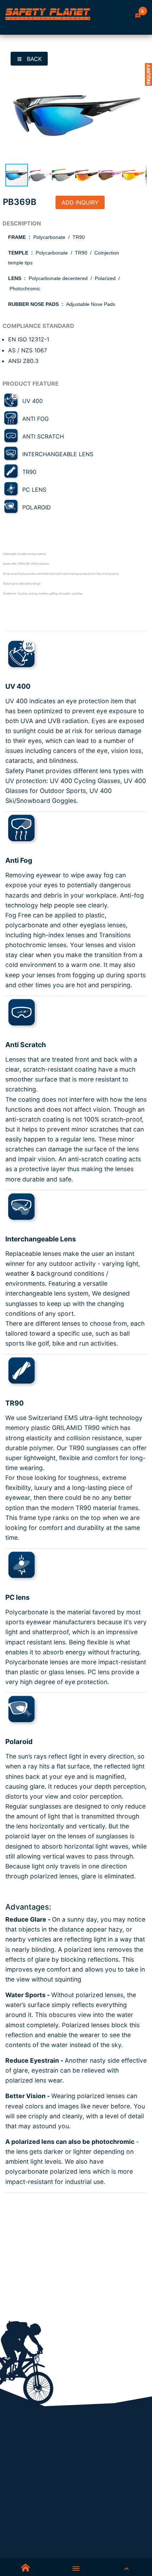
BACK (33, 59)
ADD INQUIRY (80, 202)
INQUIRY (148, 74)
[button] (140, 72)
